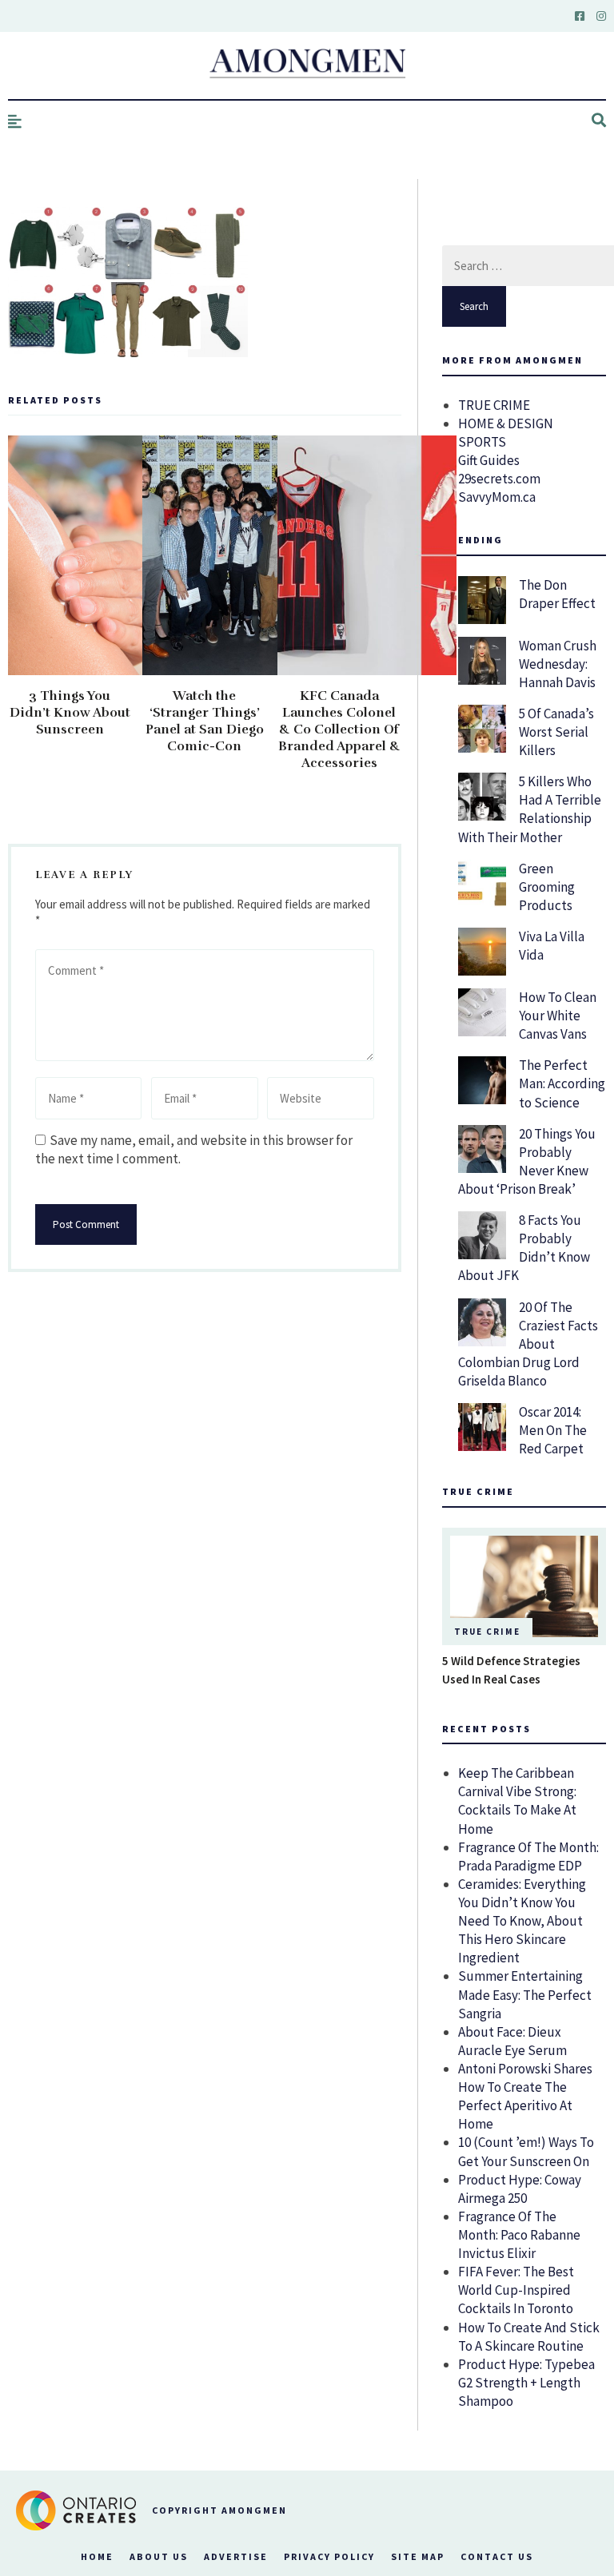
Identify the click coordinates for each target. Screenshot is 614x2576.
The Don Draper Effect (557, 594)
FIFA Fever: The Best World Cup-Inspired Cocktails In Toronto (516, 2290)
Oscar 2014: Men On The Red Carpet (553, 1430)
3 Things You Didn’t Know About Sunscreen (70, 713)
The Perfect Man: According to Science (562, 1083)
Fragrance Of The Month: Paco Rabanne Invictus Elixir (519, 2235)
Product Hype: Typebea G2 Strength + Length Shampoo (526, 2383)
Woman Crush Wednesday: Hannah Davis (558, 664)
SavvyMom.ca (497, 497)
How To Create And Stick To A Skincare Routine (529, 2337)
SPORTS (482, 442)
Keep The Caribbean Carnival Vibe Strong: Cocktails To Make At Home (517, 1801)
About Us (159, 2556)
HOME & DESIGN (506, 423)
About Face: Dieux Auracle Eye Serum (512, 2041)
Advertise (236, 2556)
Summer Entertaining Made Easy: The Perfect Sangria (525, 1994)
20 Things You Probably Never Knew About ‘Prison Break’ (527, 1161)
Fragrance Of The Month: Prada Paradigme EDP (528, 1856)
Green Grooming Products (547, 887)
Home (97, 2556)
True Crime (487, 1632)
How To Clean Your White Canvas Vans (558, 1016)
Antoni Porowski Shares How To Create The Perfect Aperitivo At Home (525, 2096)
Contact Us (497, 2556)
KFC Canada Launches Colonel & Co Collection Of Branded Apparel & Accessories (339, 729)
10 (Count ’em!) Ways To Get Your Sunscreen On (526, 2151)
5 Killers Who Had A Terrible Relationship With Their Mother (530, 809)
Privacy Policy (329, 2556)
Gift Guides (489, 460)
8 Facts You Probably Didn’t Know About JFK (524, 1248)
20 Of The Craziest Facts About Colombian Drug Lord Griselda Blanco (528, 1344)
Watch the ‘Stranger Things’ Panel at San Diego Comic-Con (205, 721)
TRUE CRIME (494, 405)
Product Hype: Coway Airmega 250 (520, 2189)
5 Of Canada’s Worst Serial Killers (556, 732)
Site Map (418, 2556)
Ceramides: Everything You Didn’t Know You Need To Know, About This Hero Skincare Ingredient (522, 1921)
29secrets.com (499, 479)
